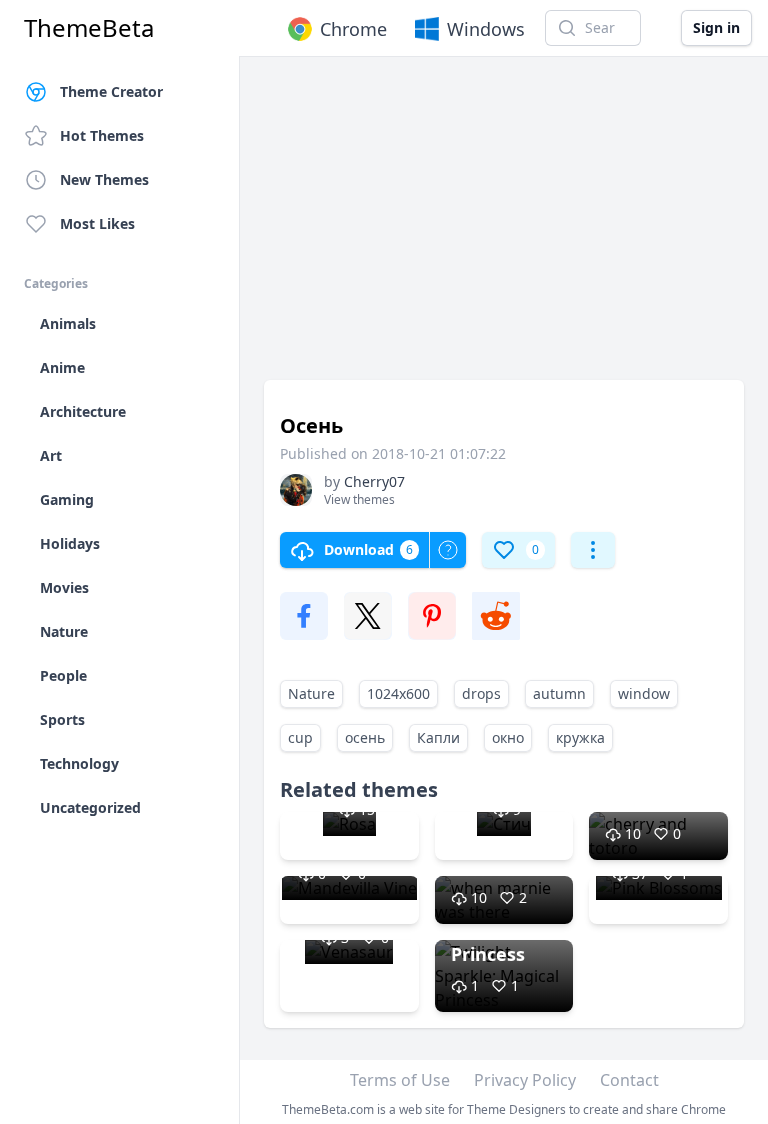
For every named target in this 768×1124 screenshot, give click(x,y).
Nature (311, 693)
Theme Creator (111, 91)
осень (365, 737)
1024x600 (398, 693)
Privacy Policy (525, 1080)
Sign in (716, 27)
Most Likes (97, 223)
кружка (580, 737)
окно (508, 737)
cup (300, 737)
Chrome (353, 29)
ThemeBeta (89, 28)
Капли (438, 737)
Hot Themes (102, 135)
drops (481, 693)
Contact (629, 1080)
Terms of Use (400, 1080)
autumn (559, 693)
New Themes (104, 179)
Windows (486, 29)
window (644, 693)
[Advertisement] (504, 228)
